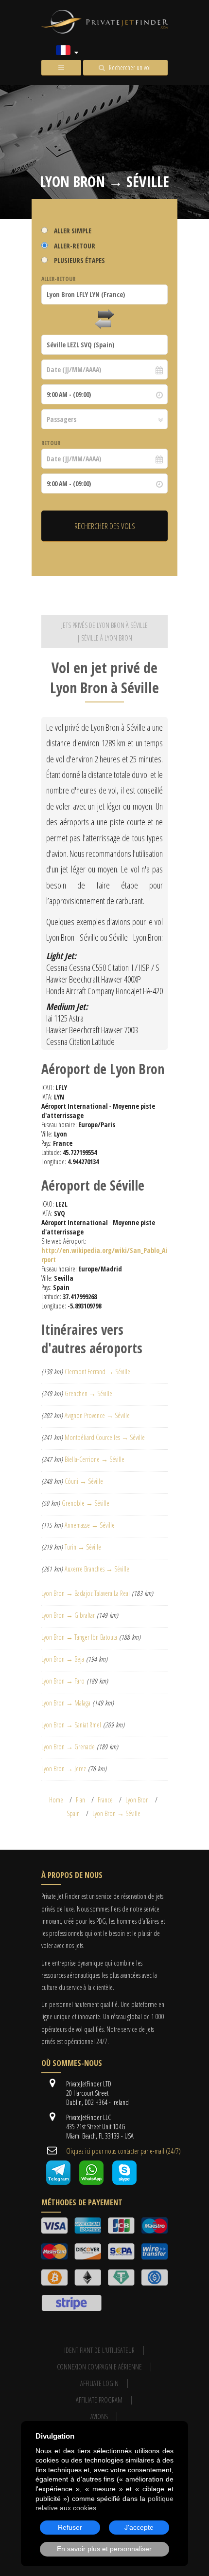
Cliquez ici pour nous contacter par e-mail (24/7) (123, 2151)
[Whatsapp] (91, 2182)
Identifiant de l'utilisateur (99, 2350)
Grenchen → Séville (88, 1393)
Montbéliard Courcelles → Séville (105, 1437)
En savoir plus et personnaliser (104, 2549)
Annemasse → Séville (90, 1525)
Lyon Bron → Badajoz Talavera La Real (86, 1593)
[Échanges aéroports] (104, 320)
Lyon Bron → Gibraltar (68, 1615)
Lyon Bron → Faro (63, 1681)
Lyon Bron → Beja (63, 1659)
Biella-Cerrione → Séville (95, 1459)
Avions (99, 2416)
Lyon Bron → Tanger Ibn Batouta (79, 1637)
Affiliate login (99, 2383)
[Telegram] (58, 2182)
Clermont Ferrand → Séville (97, 1372)
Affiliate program (99, 2400)
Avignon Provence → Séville (97, 1415)
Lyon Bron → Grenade (68, 1747)
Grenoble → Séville (86, 1503)
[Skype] (124, 2182)
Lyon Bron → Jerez (64, 1769)
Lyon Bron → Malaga (66, 1703)
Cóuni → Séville (84, 1481)
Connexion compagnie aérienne (99, 2367)
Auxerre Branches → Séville (97, 1569)
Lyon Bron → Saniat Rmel (71, 1725)
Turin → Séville (83, 1547)
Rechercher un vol (130, 67)
